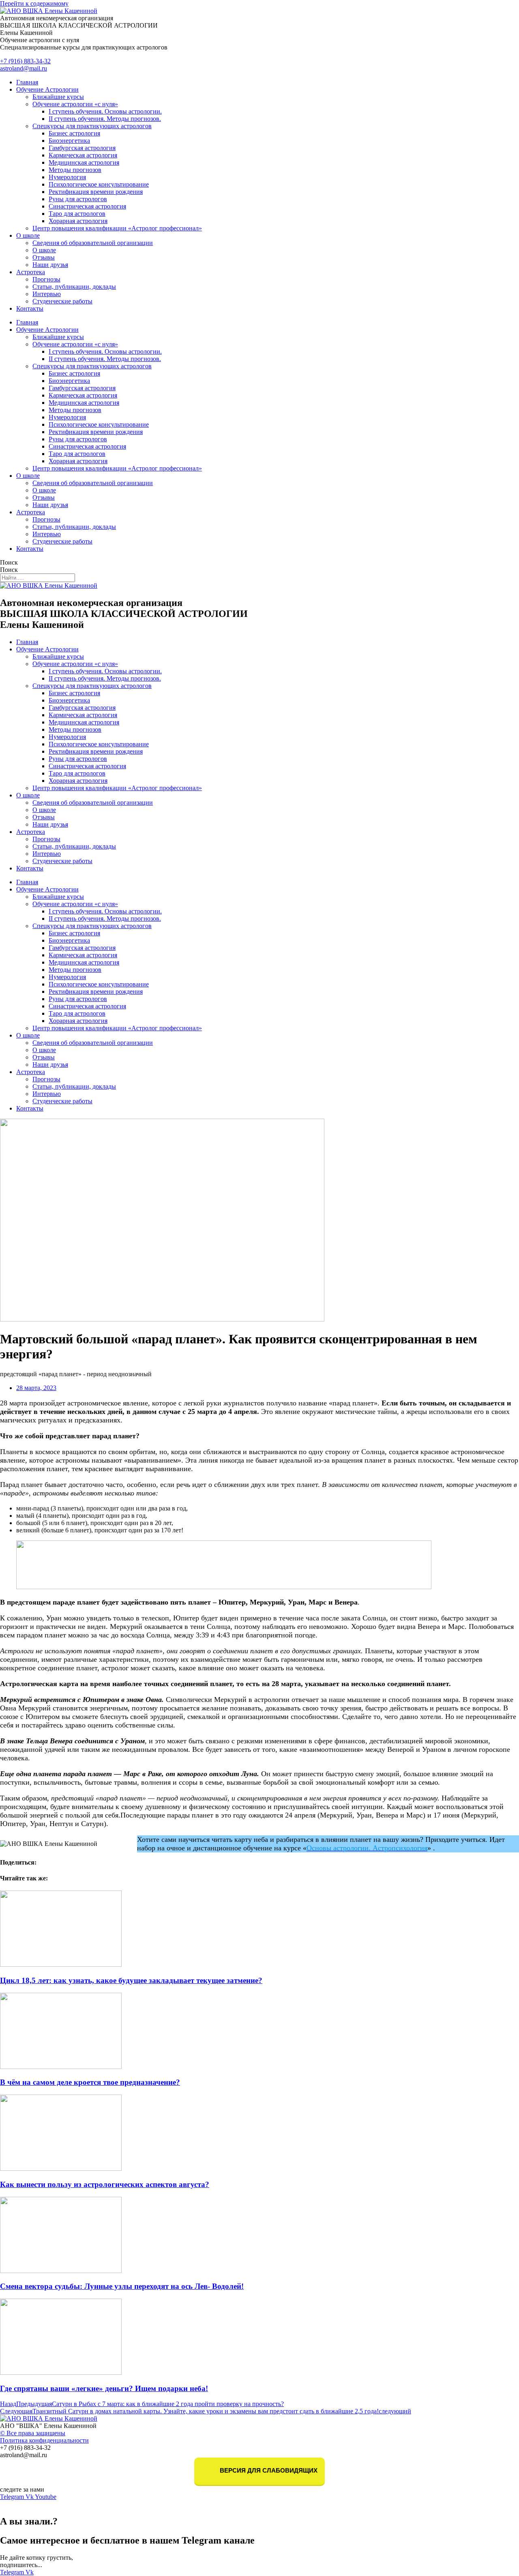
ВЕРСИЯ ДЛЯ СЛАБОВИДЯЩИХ (268, 2471)
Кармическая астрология (83, 155)
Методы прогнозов (75, 170)
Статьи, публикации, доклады (74, 287)
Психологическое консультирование (99, 184)
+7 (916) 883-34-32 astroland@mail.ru (25, 65)
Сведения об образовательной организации (93, 243)
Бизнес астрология (74, 133)
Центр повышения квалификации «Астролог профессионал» (117, 228)
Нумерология (67, 177)
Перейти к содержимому (34, 3)
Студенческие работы (62, 301)
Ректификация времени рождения (96, 192)
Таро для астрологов (77, 214)
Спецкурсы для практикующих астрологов (92, 126)
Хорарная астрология (78, 221)
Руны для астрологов (78, 199)
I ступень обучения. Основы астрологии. (105, 111)
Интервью (47, 294)
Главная (27, 82)
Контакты (30, 308)
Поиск (9, 562)
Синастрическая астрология (87, 206)
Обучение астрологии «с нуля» (75, 104)
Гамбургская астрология (82, 148)
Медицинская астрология (84, 162)
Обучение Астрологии (47, 89)
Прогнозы (46, 279)
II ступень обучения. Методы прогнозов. (105, 119)
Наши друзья (50, 265)
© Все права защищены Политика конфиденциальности (44, 2437)
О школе (28, 235)
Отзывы (44, 257)
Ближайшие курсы (58, 97)
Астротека (31, 272)
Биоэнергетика (69, 141)
